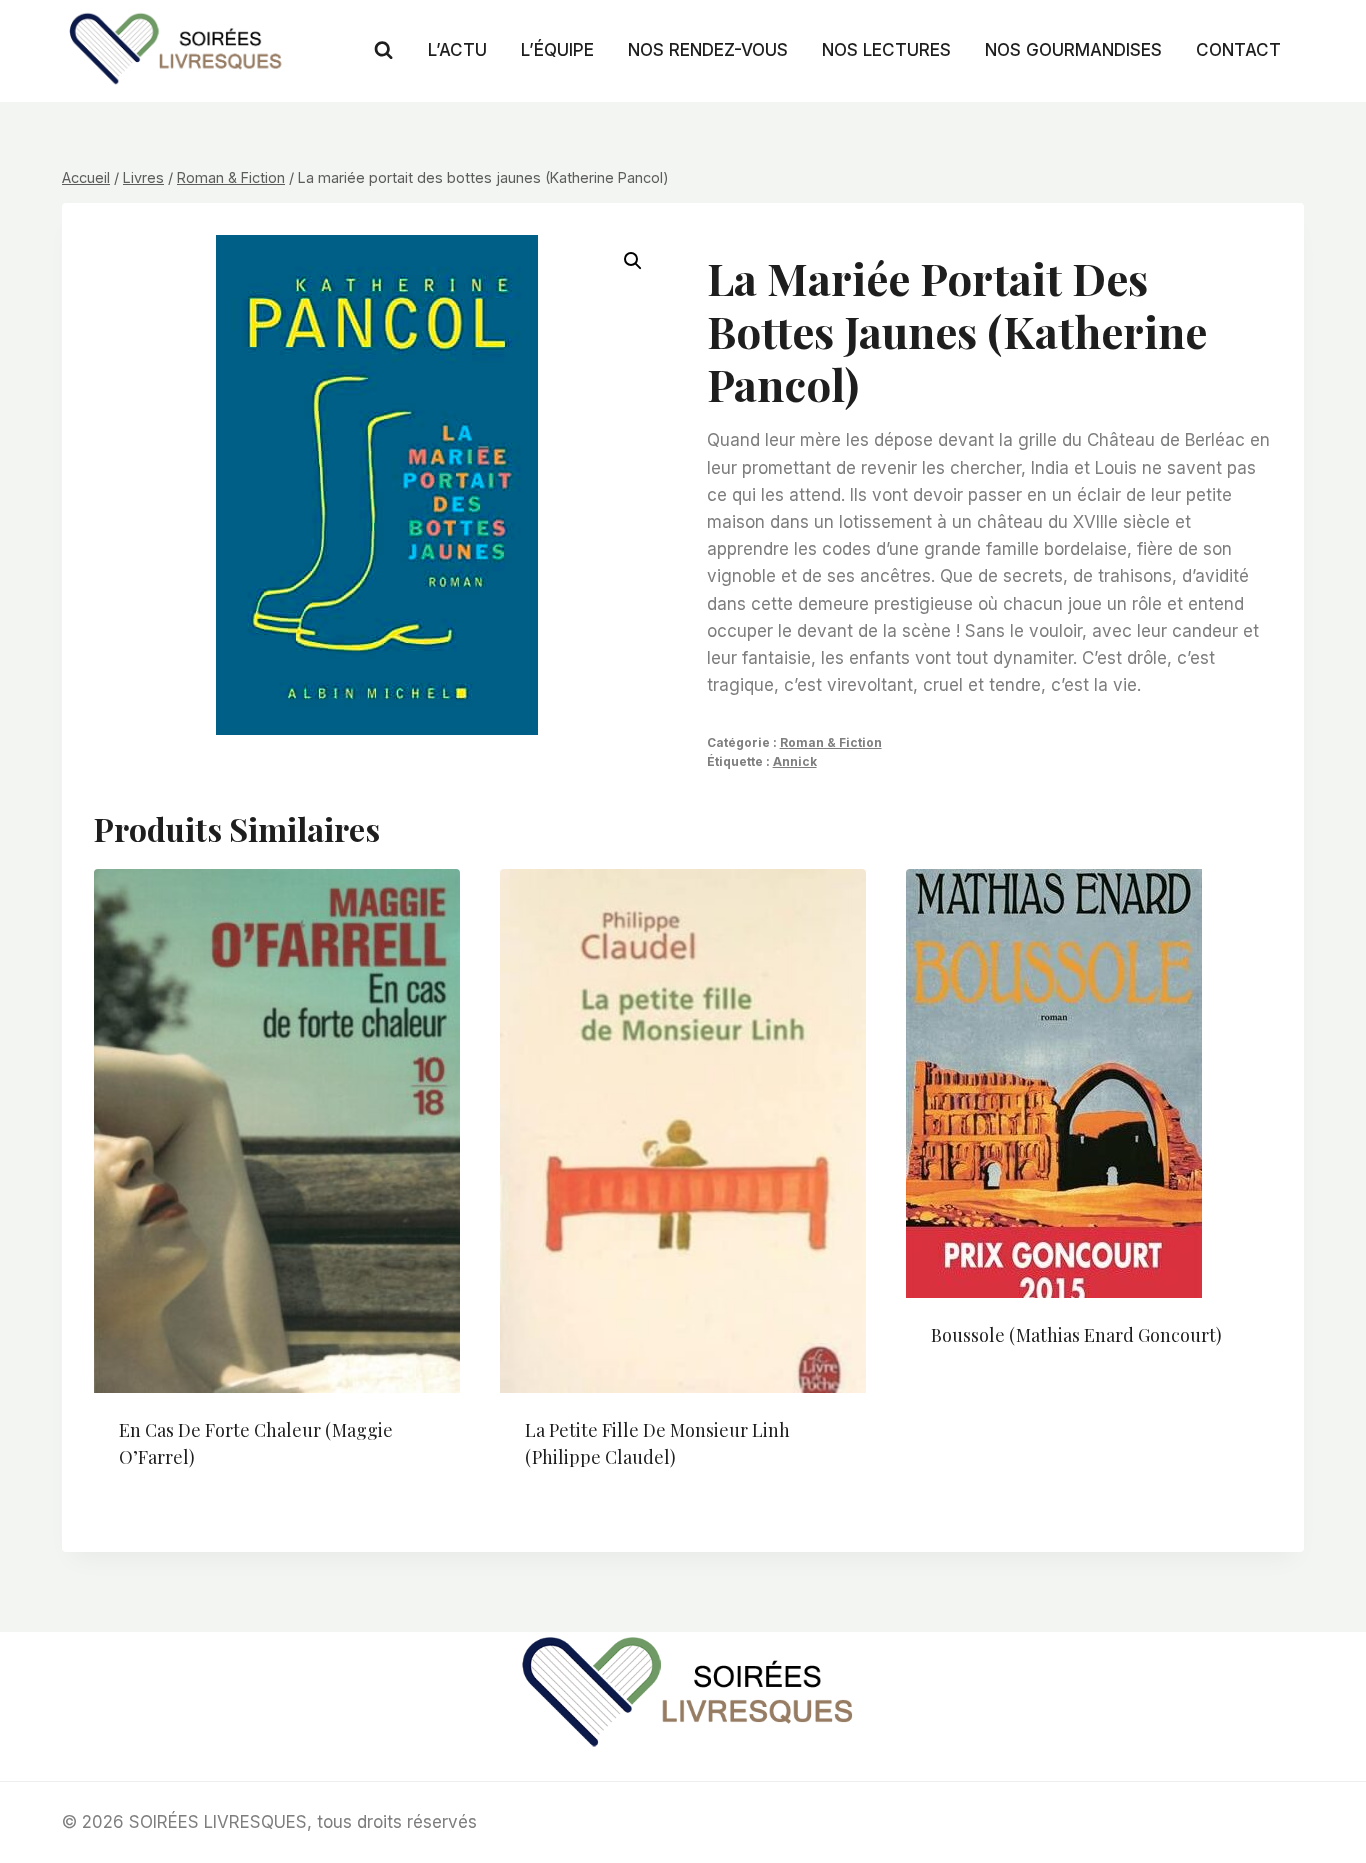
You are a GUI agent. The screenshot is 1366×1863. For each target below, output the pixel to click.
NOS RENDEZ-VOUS (708, 50)
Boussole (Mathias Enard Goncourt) (1076, 1335)
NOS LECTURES (886, 50)
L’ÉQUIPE (557, 50)
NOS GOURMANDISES (1073, 50)
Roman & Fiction (831, 742)
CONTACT (1238, 50)
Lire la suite (982, 1400)
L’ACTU (457, 50)
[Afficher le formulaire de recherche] (383, 50)
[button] (633, 261)
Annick (795, 761)
